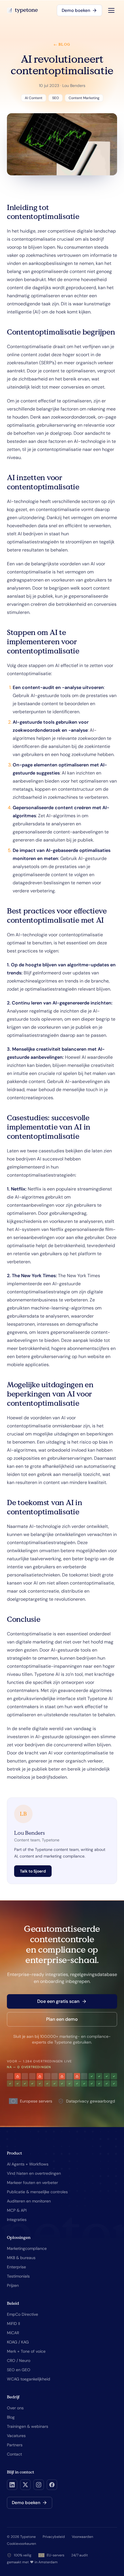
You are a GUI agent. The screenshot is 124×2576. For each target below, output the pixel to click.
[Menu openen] (111, 10)
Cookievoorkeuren (21, 2544)
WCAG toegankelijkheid (29, 2379)
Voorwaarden (82, 2537)
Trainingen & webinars (28, 2426)
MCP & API (17, 2210)
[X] (25, 2485)
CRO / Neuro (19, 2360)
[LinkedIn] (12, 2485)
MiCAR (13, 2333)
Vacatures (16, 2436)
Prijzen (13, 2285)
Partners (15, 2445)
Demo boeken (76, 10)
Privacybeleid (54, 2537)
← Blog (62, 44)
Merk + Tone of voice (26, 2351)
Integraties (17, 2220)
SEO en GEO (19, 2370)
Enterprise (16, 2267)
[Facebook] (52, 2485)
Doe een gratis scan (58, 2001)
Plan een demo (62, 2019)
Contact (14, 2454)
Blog (11, 2417)
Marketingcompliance (27, 2248)
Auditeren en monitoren (29, 2201)
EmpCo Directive (22, 2314)
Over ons (15, 2408)
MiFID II (13, 2324)
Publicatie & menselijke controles (37, 2192)
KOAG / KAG (18, 2342)
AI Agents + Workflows (28, 2164)
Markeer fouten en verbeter (32, 2183)
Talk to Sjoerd (33, 1871)
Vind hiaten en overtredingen (34, 2173)
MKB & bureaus (21, 2258)
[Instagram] (39, 2485)
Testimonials (18, 2276)
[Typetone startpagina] (22, 10)
